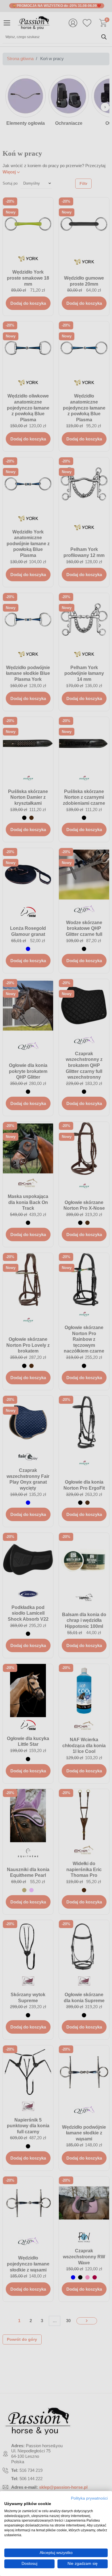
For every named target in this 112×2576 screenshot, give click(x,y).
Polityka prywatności (89, 2498)
